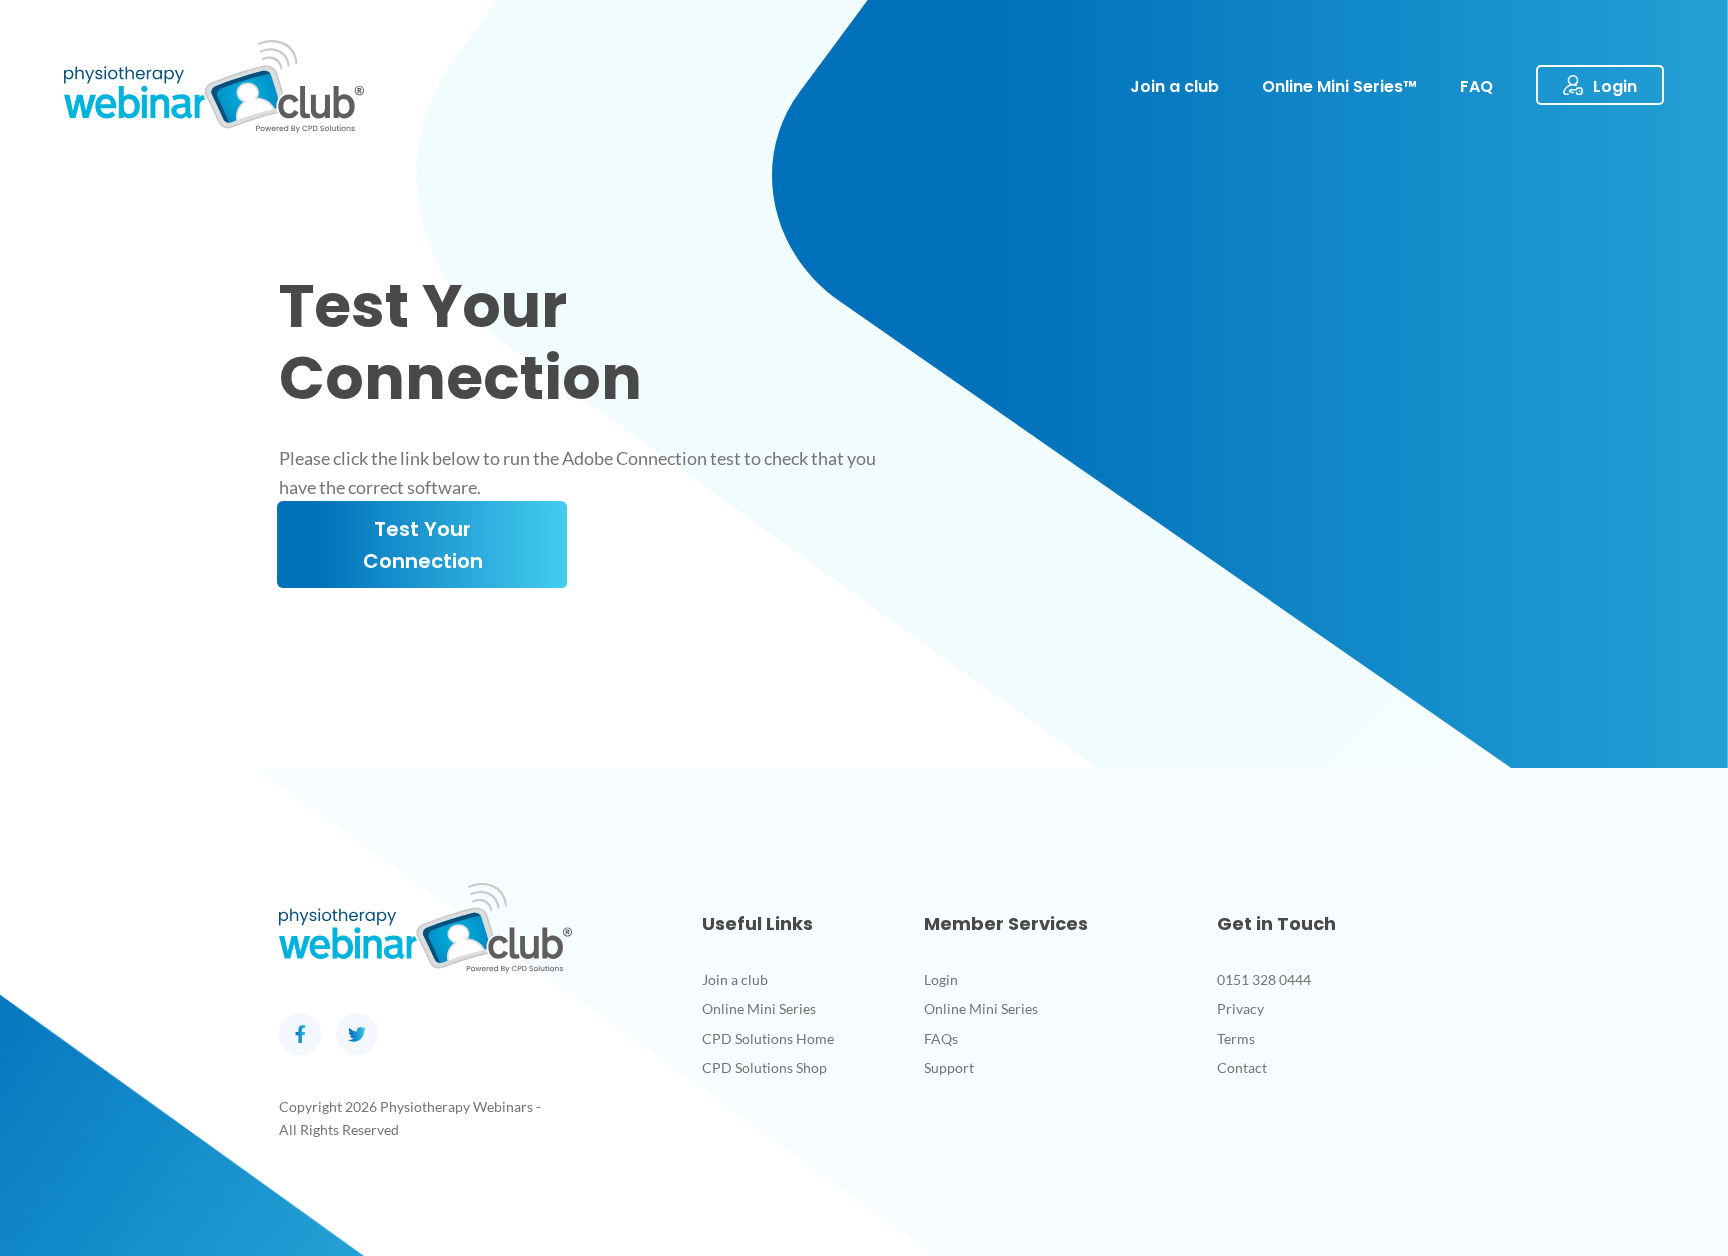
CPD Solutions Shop (764, 1067)
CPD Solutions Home (768, 1038)
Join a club (735, 979)
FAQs (941, 1038)
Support (949, 1067)
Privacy (1240, 1008)
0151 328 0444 (1264, 979)
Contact (1242, 1067)
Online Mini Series (759, 1008)
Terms (1236, 1038)
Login (941, 979)
